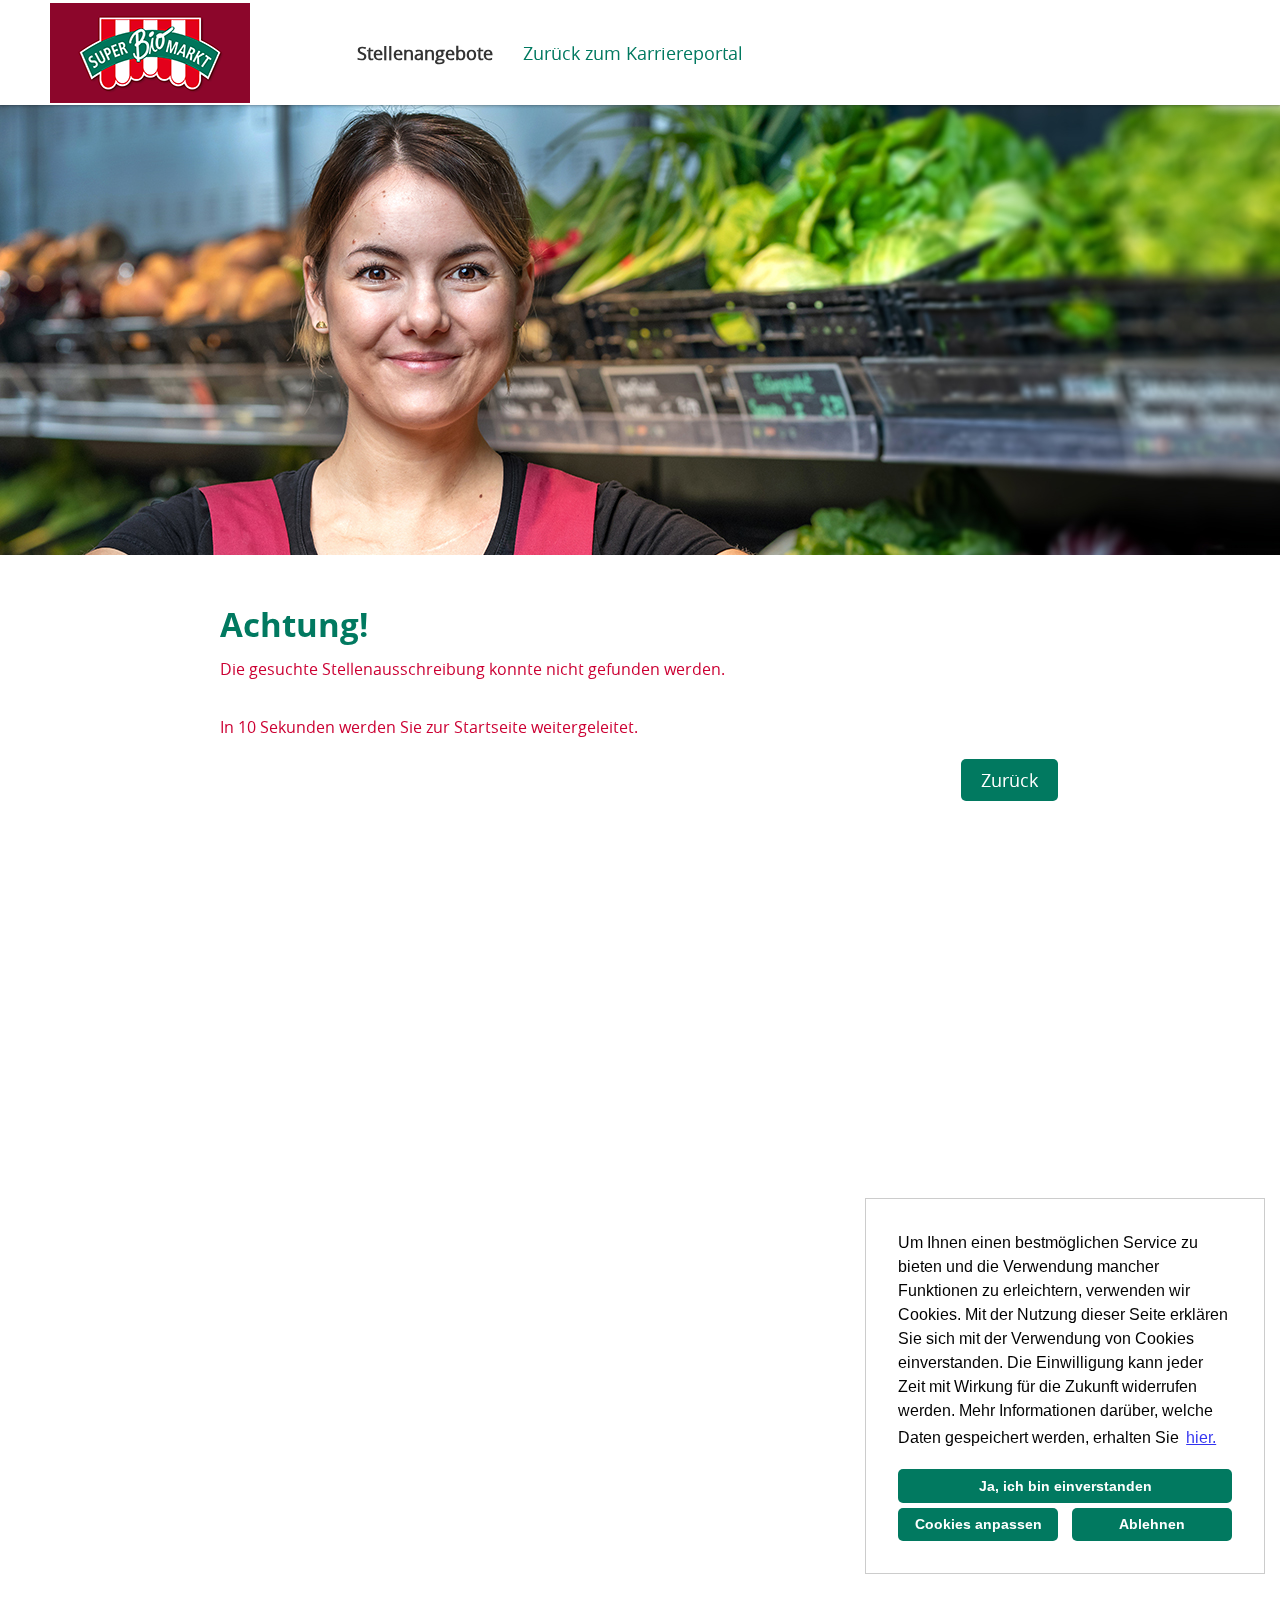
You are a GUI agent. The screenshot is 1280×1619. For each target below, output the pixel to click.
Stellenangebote (425, 53)
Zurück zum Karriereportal (633, 53)
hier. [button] (1201, 1437)
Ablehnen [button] (1152, 1524)
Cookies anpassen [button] (978, 1524)
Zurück (1009, 780)
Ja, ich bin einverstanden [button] (1065, 1486)
